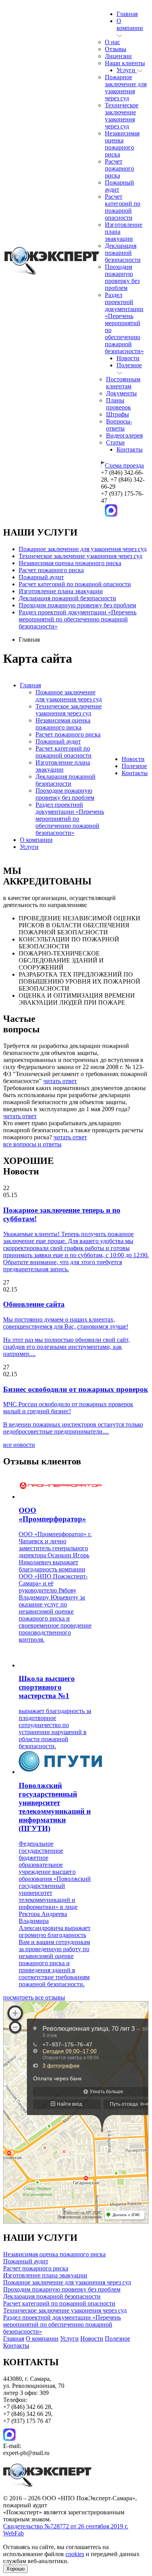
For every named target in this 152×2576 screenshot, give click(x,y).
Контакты (130, 449)
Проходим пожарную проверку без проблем (122, 277)
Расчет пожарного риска (119, 168)
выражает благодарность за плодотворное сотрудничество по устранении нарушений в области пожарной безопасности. (55, 1728)
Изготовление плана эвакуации (61, 591)
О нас (112, 42)
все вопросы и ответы (32, 1144)
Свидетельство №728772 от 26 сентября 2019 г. (66, 2526)
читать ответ (60, 1081)
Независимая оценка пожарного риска (122, 144)
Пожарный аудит (41, 577)
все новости (19, 1445)
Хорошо (15, 2569)
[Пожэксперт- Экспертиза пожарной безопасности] (52, 273)
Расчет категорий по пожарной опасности (123, 207)
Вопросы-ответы (119, 425)
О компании (130, 24)
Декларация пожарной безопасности (123, 253)
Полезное (134, 766)
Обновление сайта (34, 1304)
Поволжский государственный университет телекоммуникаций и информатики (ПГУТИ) (55, 1807)
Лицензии (118, 56)
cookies (75, 2554)
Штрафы (118, 414)
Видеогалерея (124, 435)
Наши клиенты (125, 63)
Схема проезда (124, 465)
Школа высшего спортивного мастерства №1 (47, 1687)
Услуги (127, 70)
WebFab (13, 2533)
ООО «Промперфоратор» (52, 1515)
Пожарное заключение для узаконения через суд (126, 88)
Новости (128, 358)
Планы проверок (118, 404)
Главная (127, 14)
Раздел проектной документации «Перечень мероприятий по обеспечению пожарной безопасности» (124, 323)
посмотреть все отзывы (34, 1997)
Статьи (115, 442)
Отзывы (116, 49)
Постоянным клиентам (123, 383)
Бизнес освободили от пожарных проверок (76, 1389)
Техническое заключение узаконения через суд (122, 116)
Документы (121, 393)
